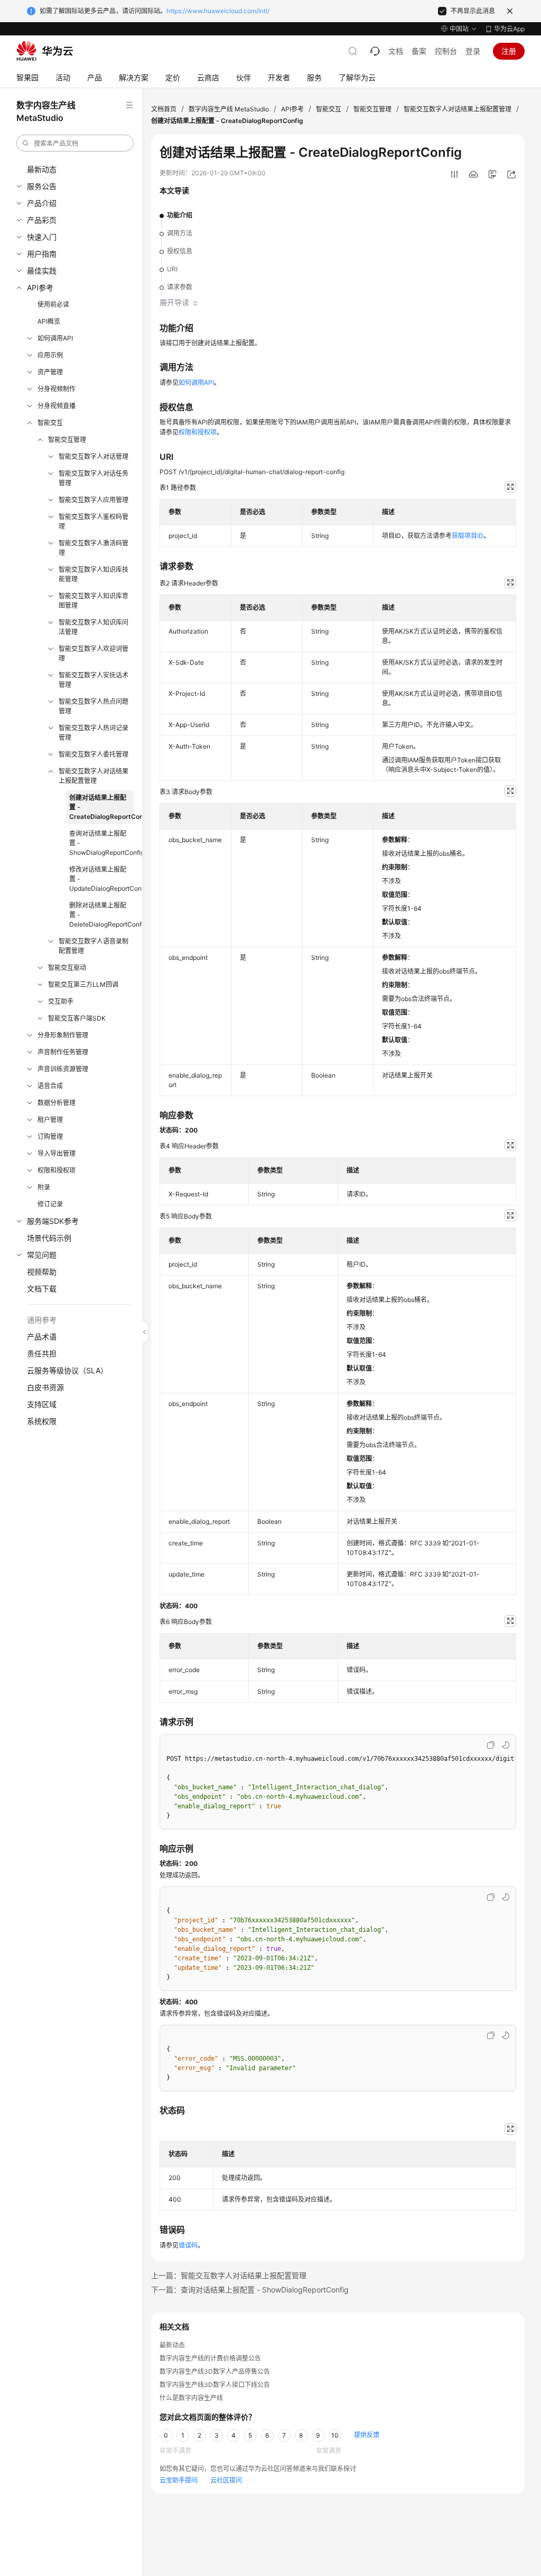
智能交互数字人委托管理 (94, 754)
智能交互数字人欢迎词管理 (94, 653)
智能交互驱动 (67, 968)
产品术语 (42, 1337)
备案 (419, 51)
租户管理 (50, 1120)
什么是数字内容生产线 (191, 2398)
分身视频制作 (57, 389)
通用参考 (42, 1320)
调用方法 (180, 233)
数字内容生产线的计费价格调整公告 (210, 2358)
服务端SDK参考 (53, 1221)
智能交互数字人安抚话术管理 (94, 680)
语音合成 (50, 1086)
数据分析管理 (57, 1103)
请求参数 (180, 287)
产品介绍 (42, 203)
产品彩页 (42, 220)
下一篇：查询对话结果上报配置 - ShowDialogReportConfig (250, 2290)
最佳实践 (42, 271)
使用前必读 (53, 304)
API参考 (40, 287)
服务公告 (42, 186)
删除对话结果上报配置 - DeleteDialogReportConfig (101, 915)
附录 (44, 1187)
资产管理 (50, 372)
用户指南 (42, 254)
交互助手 (61, 1001)
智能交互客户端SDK (77, 1018)
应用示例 (50, 355)
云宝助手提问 (179, 2480)
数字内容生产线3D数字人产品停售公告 (215, 2371)
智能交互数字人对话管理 (94, 456)
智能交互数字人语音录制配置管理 (94, 946)
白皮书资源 (45, 1387)
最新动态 (42, 169)
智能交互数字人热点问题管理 (94, 706)
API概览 (49, 321)
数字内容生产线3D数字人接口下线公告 (215, 2385)
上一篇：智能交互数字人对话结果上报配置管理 (229, 2275)
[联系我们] (375, 51)
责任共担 (42, 1353)
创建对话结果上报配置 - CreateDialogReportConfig (101, 807)
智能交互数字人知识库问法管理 (94, 627)
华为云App (509, 29)
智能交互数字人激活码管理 (94, 548)
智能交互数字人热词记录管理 (94, 733)
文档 (396, 51)
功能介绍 (180, 215)
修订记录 (50, 1204)
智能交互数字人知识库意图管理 (94, 601)
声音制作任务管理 (63, 1052)
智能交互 (50, 423)
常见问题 (42, 1255)
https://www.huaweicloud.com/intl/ (218, 11)
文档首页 (164, 109)
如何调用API (55, 338)
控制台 (446, 51)
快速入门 (42, 237)
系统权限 (42, 1421)
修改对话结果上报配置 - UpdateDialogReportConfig (101, 879)
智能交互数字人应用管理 (94, 500)
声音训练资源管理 (63, 1069)
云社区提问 (226, 2480)
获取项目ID (468, 536)
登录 (473, 51)
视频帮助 (42, 1272)
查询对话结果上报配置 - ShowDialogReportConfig (101, 843)
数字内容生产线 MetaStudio (229, 109)
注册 (509, 51)
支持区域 (42, 1404)
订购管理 (50, 1136)
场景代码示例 (49, 1238)
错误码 (188, 2245)
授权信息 (180, 251)
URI (172, 269)
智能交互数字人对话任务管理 (94, 478)
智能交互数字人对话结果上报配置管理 (94, 776)
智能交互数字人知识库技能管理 (94, 574)
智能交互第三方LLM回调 (83, 984)
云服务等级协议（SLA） (67, 1370)
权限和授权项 (57, 1170)
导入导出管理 (57, 1153)
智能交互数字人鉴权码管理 (94, 521)
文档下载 (42, 1289)
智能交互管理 (67, 440)
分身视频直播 (57, 406)
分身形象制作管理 (63, 1035)
